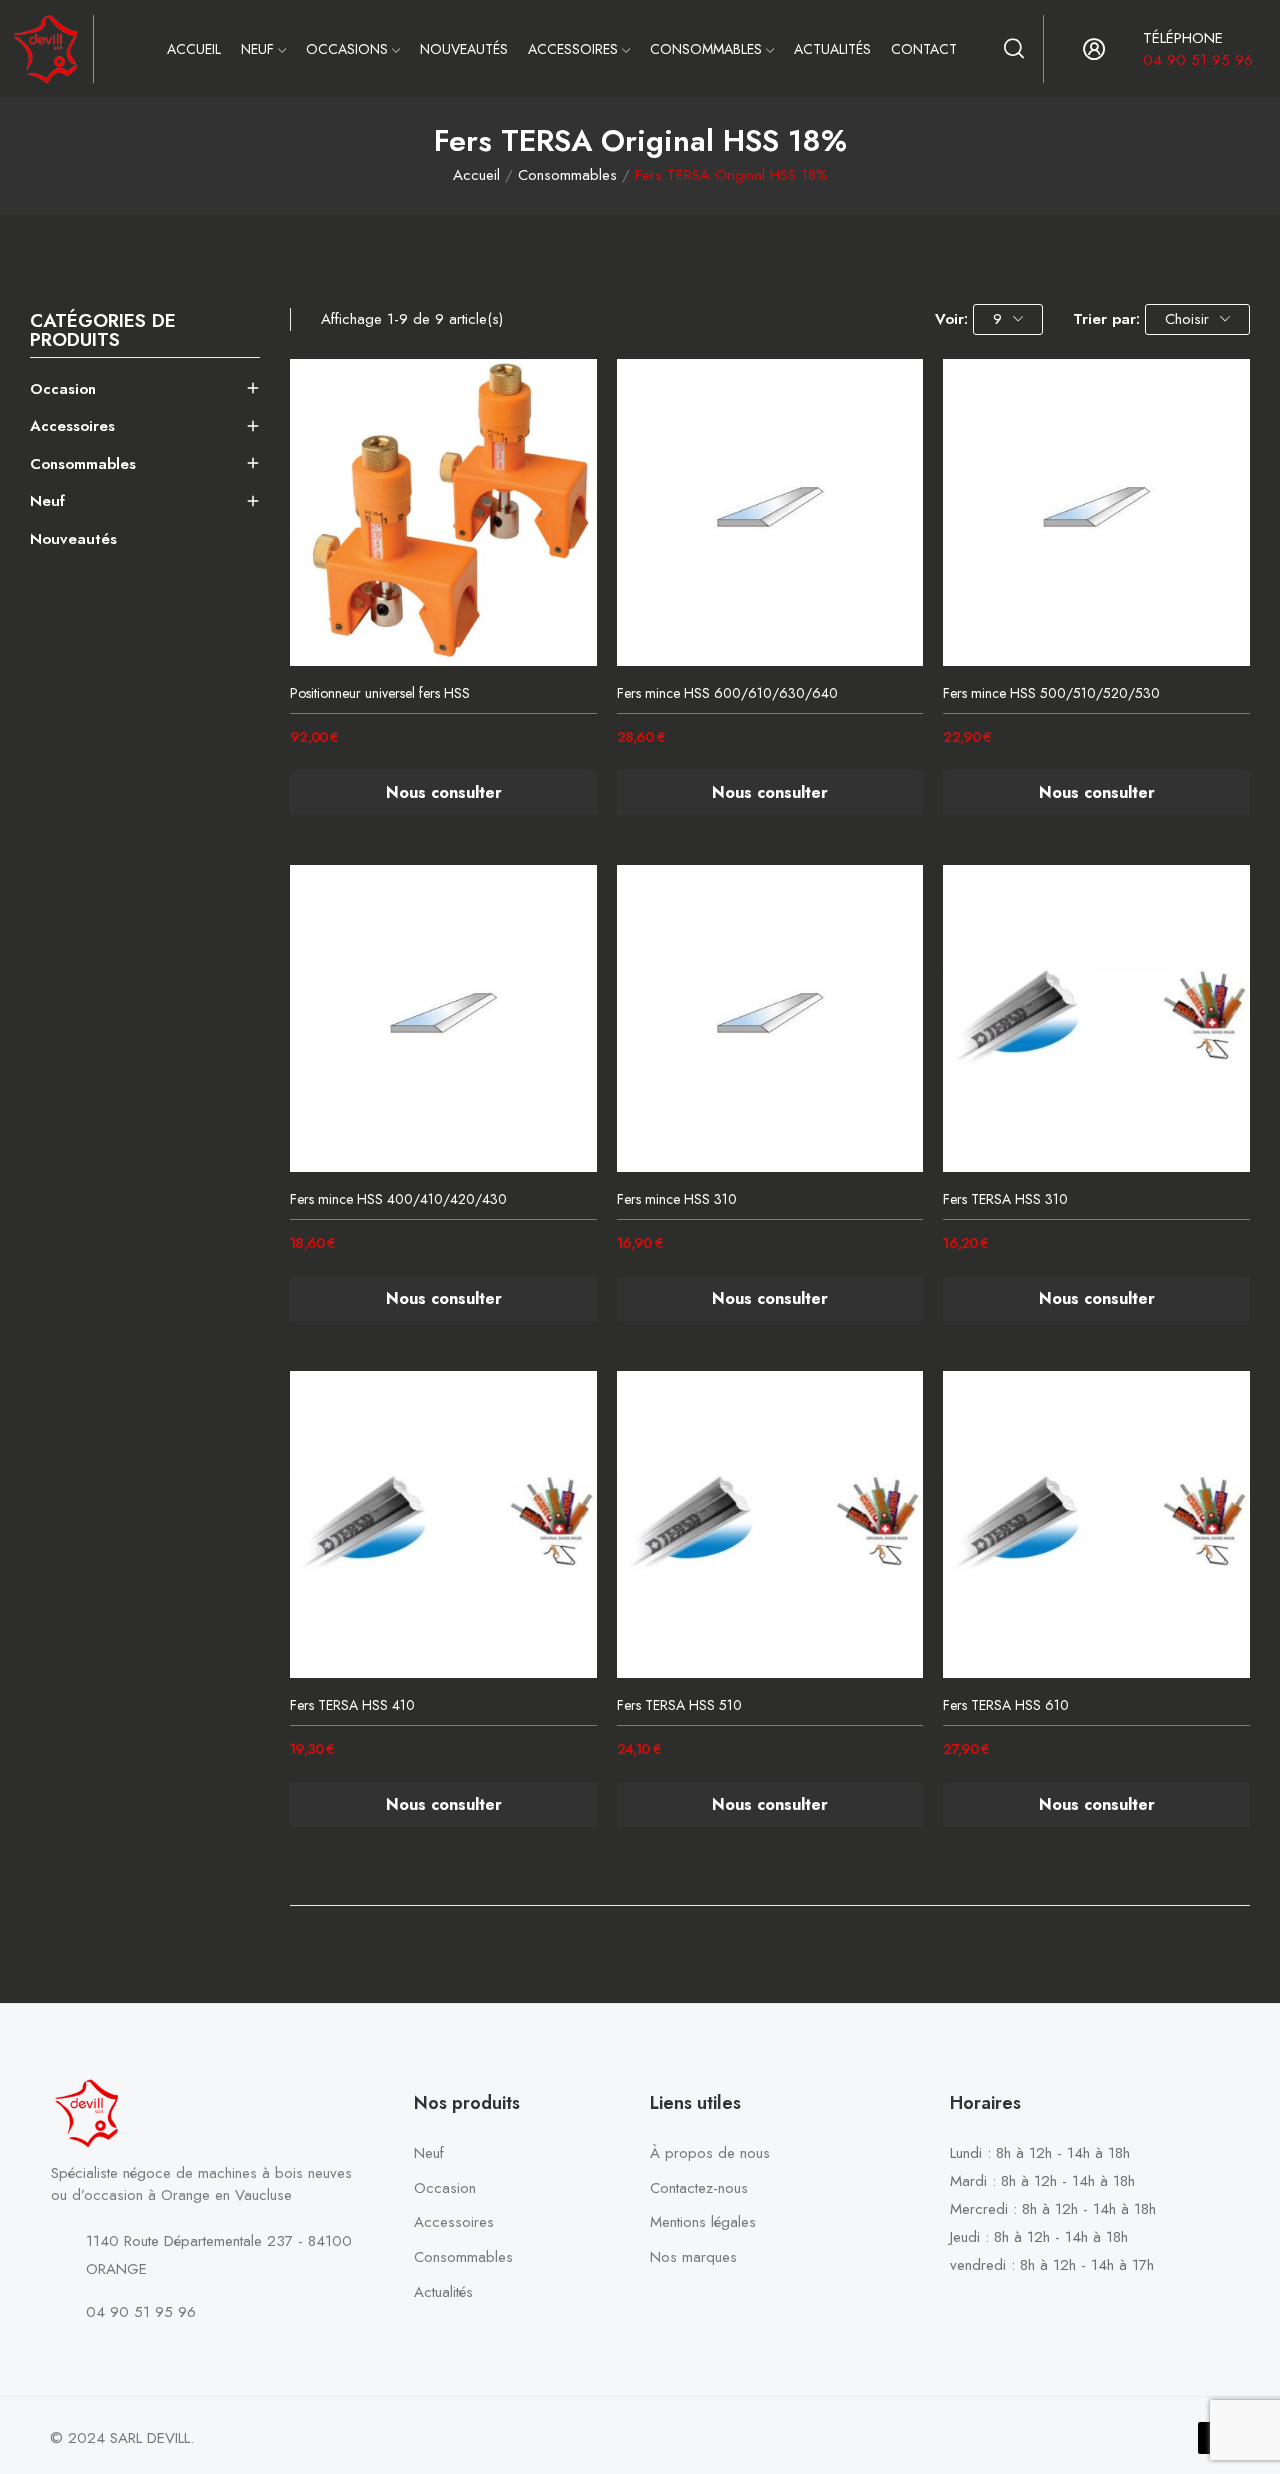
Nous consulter (444, 792)
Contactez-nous (699, 2188)
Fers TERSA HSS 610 (1006, 1705)
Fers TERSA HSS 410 (352, 1705)
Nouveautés (73, 539)
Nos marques (693, 2257)
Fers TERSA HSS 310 (1005, 1199)
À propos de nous (710, 2153)
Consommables (83, 464)
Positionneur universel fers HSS (380, 693)
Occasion (63, 389)
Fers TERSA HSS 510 (679, 1705)
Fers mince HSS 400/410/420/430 (398, 1199)
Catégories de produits (103, 332)
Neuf (47, 501)
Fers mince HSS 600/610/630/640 (727, 693)
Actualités (443, 2292)
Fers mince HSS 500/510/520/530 (1051, 693)
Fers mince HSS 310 (677, 1199)
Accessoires (72, 426)
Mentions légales (703, 2222)
